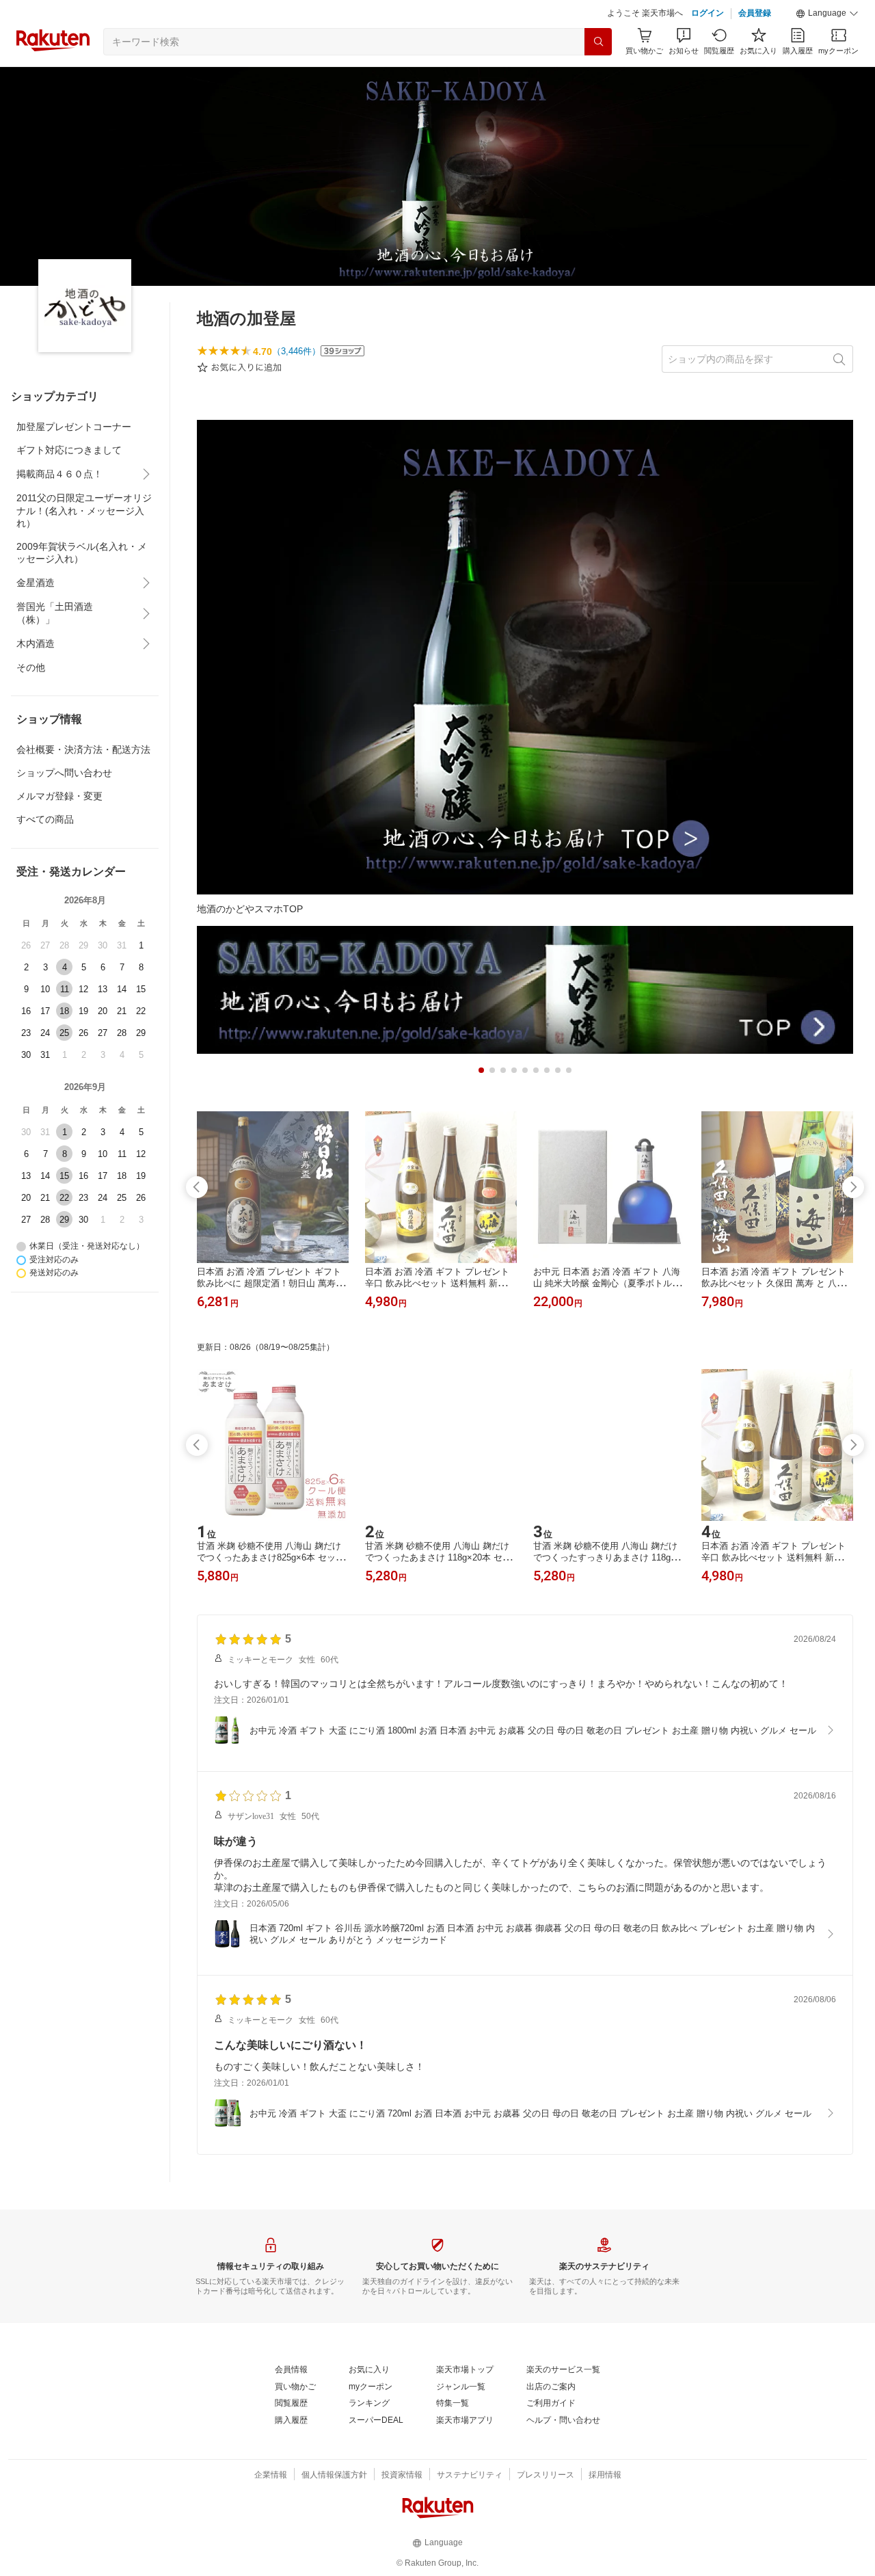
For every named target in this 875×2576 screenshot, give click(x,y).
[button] (827, 14)
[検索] (598, 42)
